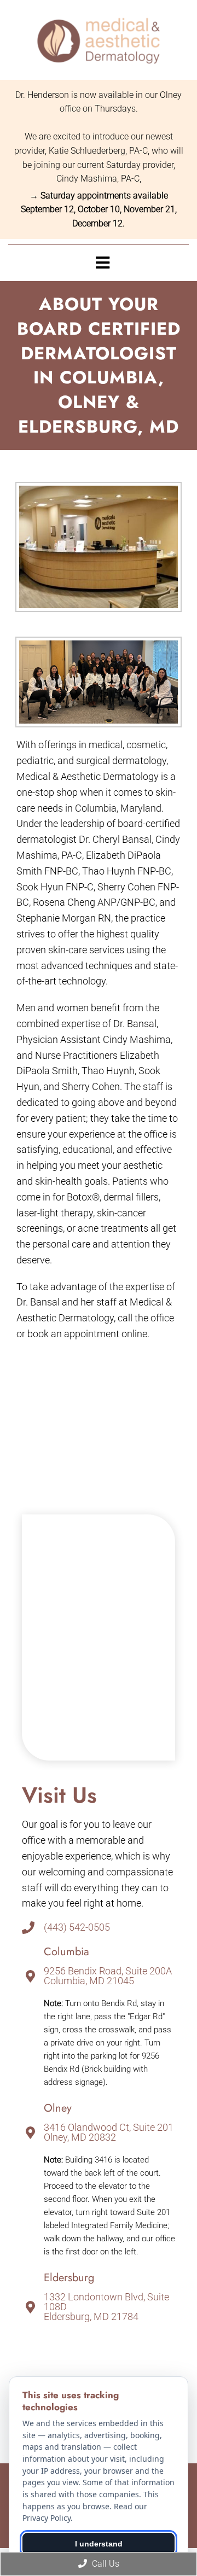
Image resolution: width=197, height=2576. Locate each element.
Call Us (105, 2564)
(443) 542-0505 (77, 1927)
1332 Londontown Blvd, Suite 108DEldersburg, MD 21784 (106, 2307)
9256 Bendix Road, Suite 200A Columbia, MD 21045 (108, 1976)
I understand (99, 2544)
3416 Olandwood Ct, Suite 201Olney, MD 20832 (109, 2132)
